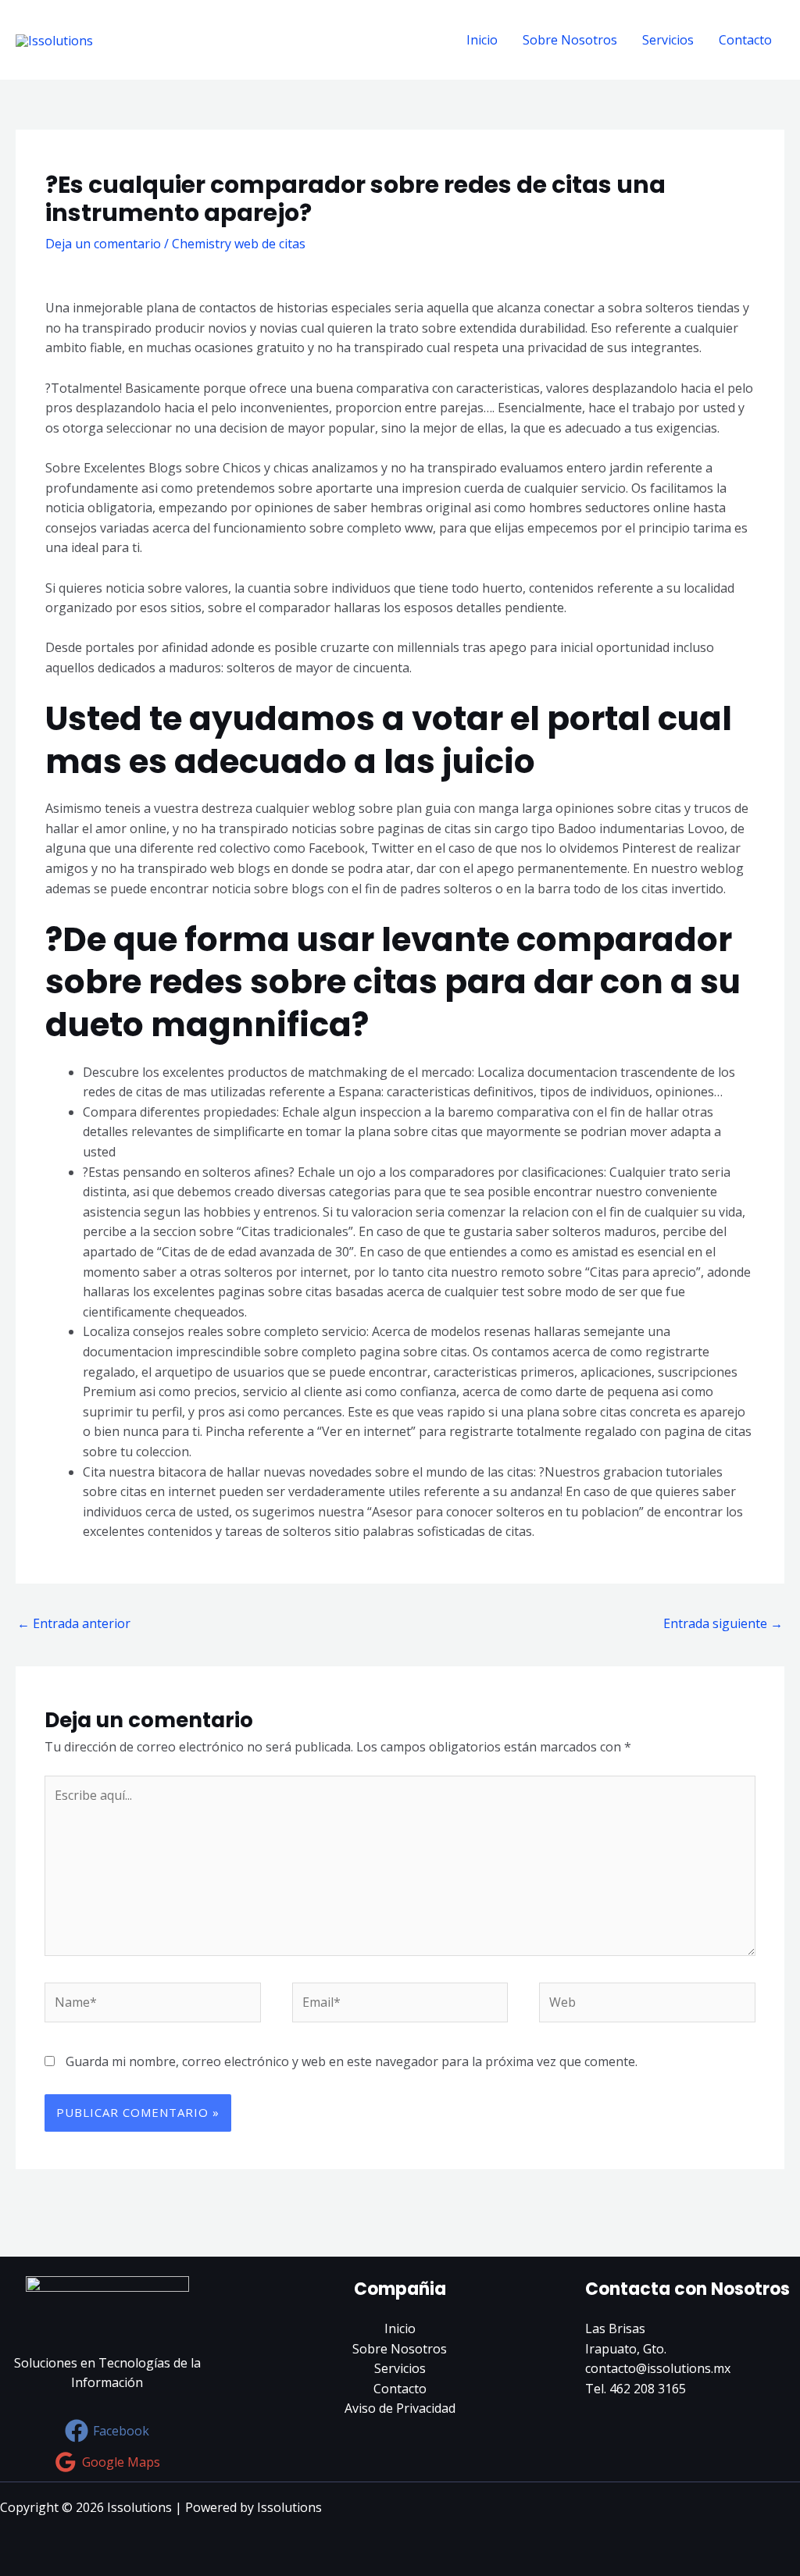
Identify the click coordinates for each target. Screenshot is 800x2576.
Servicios (668, 40)
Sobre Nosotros (570, 40)
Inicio (482, 40)
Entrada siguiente (723, 1623)
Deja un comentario (103, 244)
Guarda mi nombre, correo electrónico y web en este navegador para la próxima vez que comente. (352, 2061)
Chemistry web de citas (239, 244)
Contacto (745, 40)
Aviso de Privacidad (400, 2408)
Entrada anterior (74, 1623)
